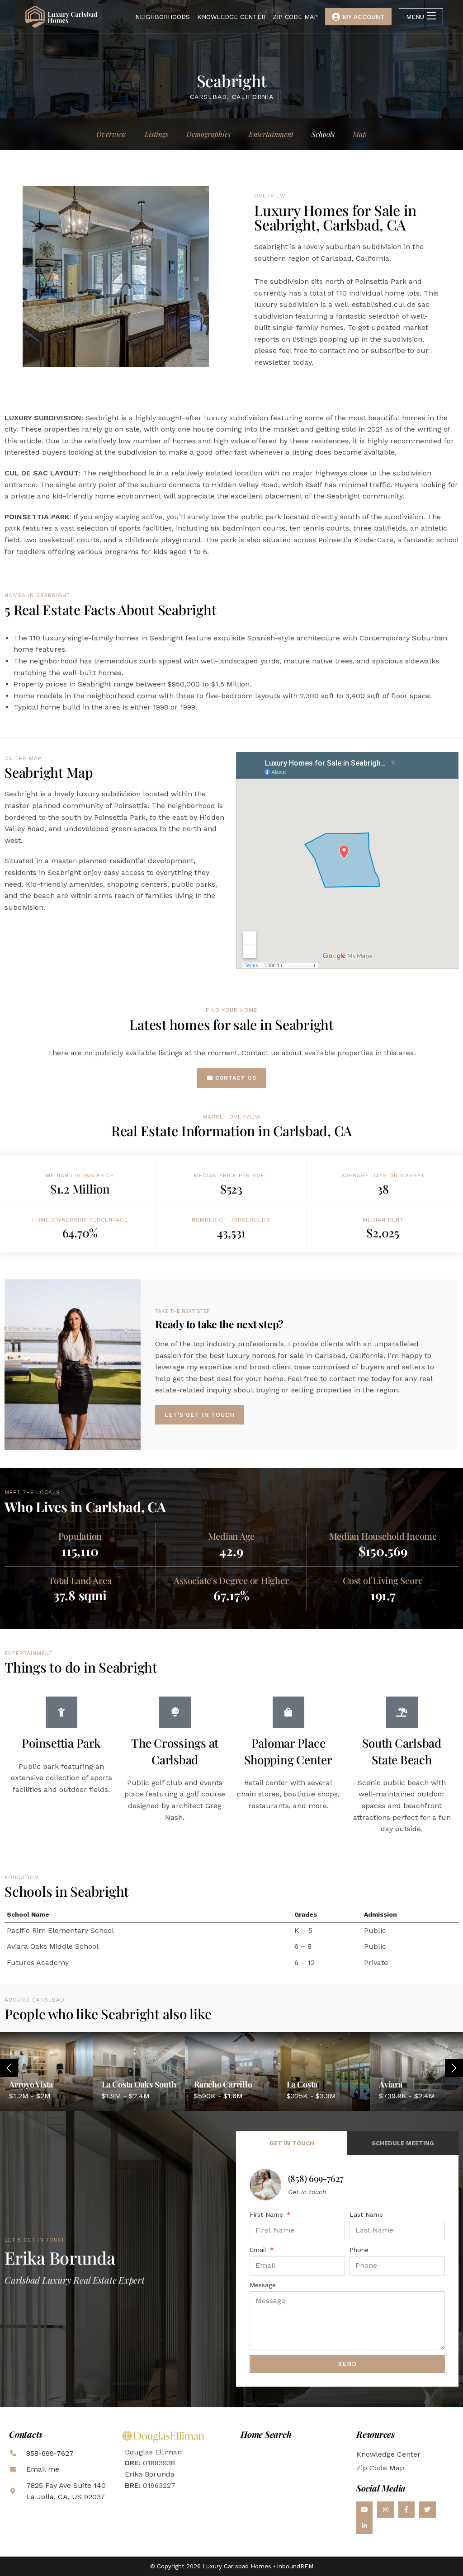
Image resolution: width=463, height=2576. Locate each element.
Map (360, 134)
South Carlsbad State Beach (402, 1751)
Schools (323, 134)
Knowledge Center (388, 2454)
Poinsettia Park (61, 1743)
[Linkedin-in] (364, 2526)
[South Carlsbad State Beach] (402, 1712)
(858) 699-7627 (316, 2178)
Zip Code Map (380, 2468)
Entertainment (271, 134)
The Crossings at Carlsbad (175, 1751)
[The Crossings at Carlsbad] (175, 1712)
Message (263, 2285)
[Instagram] (385, 2510)
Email (259, 2250)
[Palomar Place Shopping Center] (288, 1712)
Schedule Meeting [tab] (403, 2143)
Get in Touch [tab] (292, 2143)
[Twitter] (427, 2510)
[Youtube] (364, 2510)
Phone (359, 2250)
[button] (454, 2068)
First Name (267, 2214)
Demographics (208, 134)
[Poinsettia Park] (61, 1712)
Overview (111, 134)
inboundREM (295, 2566)
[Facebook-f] (406, 2510)
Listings (156, 134)
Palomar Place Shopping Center (288, 1751)
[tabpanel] (347, 2271)
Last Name (366, 2214)
